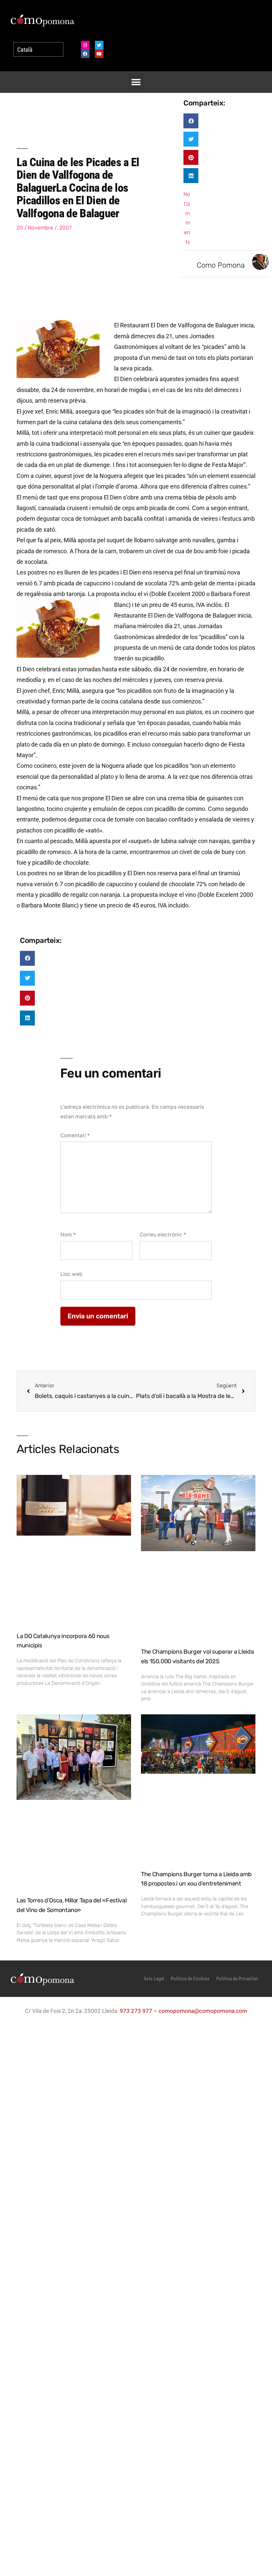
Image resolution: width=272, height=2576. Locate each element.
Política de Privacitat (237, 1979)
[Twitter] (99, 45)
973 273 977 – (139, 2011)
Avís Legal (154, 1979)
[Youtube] (99, 54)
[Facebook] (85, 54)
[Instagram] (85, 45)
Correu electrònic (163, 1235)
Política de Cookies (190, 1979)
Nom (68, 1235)
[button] (136, 82)
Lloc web (71, 1274)
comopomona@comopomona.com (203, 2011)
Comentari (75, 1135)
